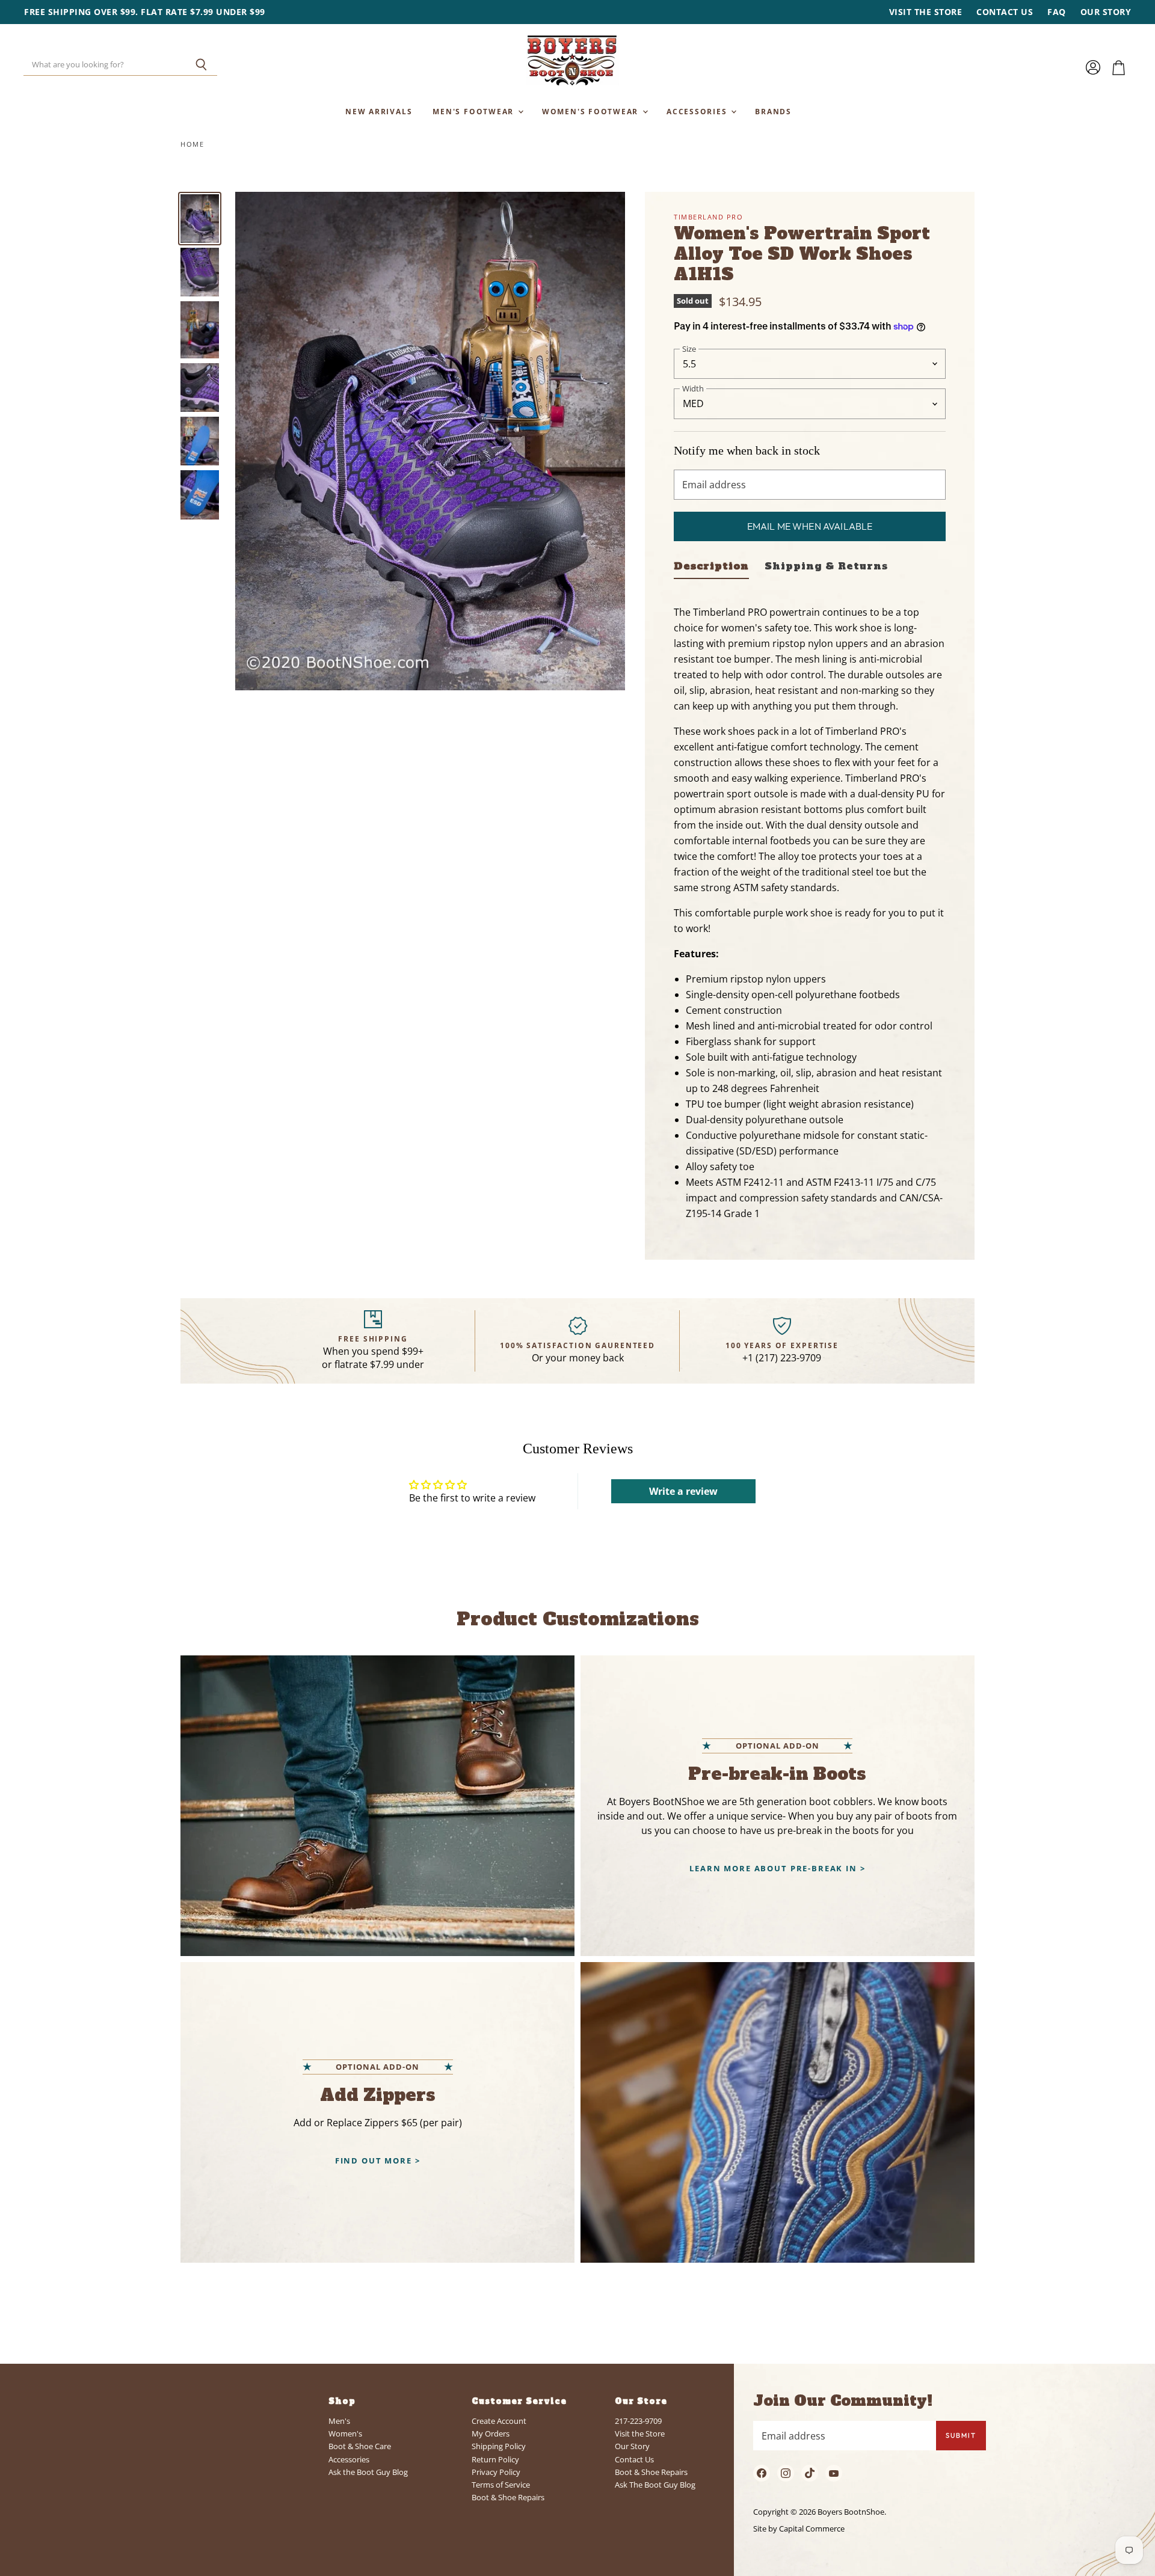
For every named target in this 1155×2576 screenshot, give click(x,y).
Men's (339, 2421)
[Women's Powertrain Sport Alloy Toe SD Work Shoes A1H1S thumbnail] (200, 219)
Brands (773, 111)
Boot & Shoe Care (360, 2446)
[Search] (201, 65)
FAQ (1057, 12)
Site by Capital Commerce (799, 2528)
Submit (961, 2435)
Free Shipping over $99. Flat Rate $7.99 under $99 (145, 12)
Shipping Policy (499, 2446)
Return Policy (495, 2459)
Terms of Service (501, 2485)
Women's (345, 2433)
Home (192, 145)
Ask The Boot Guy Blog (655, 2485)
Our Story (1106, 12)
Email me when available (810, 526)
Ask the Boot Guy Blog (368, 2472)
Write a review (683, 1491)
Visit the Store (926, 12)
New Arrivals (379, 111)
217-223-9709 (638, 2421)
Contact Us (1005, 12)
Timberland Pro (708, 217)
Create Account (499, 2421)
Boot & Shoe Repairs (508, 2497)
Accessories (698, 111)
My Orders (491, 2433)
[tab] (711, 569)
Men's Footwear (475, 111)
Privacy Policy (496, 2472)
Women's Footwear (592, 111)
